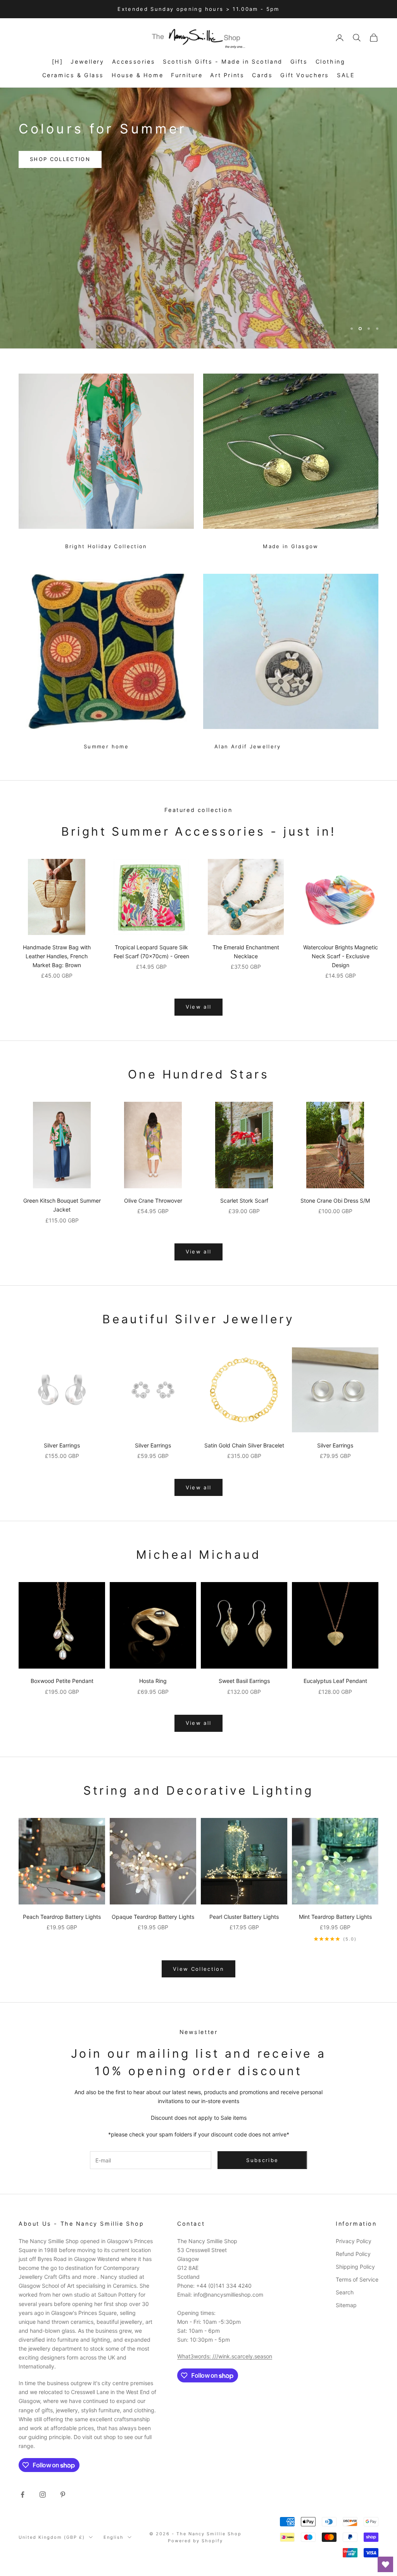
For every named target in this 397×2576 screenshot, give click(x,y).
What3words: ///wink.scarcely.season (225, 2356)
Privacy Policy (354, 2241)
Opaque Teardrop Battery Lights (153, 1917)
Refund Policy (353, 2254)
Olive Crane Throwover (153, 1201)
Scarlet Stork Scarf (244, 1201)
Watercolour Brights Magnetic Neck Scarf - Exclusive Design (341, 956)
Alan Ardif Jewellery (248, 746)
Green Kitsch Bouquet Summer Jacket (62, 1205)
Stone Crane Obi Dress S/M (335, 1201)
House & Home (137, 75)
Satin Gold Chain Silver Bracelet (244, 1445)
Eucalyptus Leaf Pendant (335, 1681)
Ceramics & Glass (73, 75)
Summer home (106, 746)
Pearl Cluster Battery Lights (244, 1917)
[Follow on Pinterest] (63, 2495)
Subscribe (262, 2160)
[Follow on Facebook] (22, 2495)
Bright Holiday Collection (106, 546)
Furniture (187, 75)
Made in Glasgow (291, 546)
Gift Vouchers (305, 75)
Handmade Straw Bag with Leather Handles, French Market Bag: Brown (57, 956)
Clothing (331, 61)
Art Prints (227, 75)
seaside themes (151, 149)
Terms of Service (357, 2279)
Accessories (134, 61)
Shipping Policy (355, 2267)
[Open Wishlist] (385, 2564)
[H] (58, 61)
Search (345, 2292)
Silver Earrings (62, 1445)
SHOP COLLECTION (60, 149)
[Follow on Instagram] (43, 2495)
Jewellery (87, 61)
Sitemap (346, 2305)
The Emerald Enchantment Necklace (246, 952)
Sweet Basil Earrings (244, 1681)
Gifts (299, 61)
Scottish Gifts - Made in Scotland (223, 61)
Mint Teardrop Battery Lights (335, 1917)
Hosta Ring (153, 1681)
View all (199, 1007)
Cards (262, 75)
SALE (346, 75)
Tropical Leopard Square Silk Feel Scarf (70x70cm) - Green (151, 952)
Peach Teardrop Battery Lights (62, 1917)
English (114, 2537)
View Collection (198, 1969)
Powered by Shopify (195, 2541)
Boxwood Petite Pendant (62, 1681)
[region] (198, 218)
